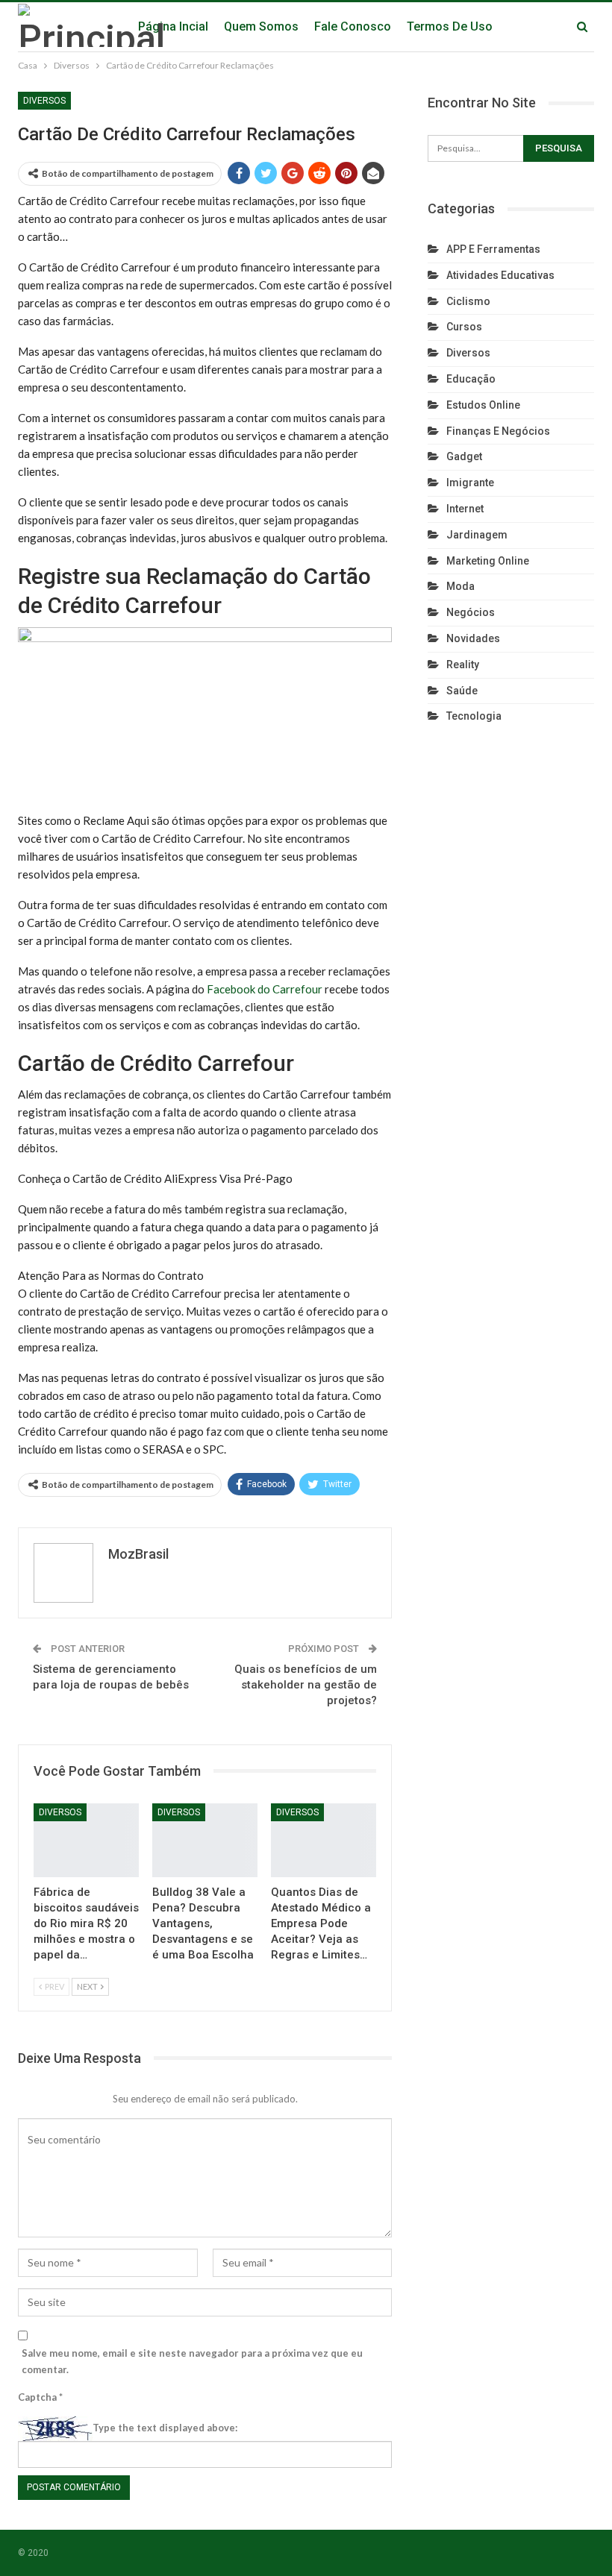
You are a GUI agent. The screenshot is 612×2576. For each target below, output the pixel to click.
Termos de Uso (450, 26)
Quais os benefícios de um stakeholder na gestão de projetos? (306, 1685)
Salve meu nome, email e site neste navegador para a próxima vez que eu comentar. (192, 2361)
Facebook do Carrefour (265, 989)
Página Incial (173, 26)
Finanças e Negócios (498, 431)
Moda (460, 586)
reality (463, 665)
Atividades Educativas (500, 275)
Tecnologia (474, 716)
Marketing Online (488, 561)
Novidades (473, 638)
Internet (465, 509)
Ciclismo (468, 301)
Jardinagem (477, 535)
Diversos (44, 101)
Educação (471, 379)
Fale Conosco (353, 26)
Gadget (464, 456)
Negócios (471, 612)
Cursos (464, 327)
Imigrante (470, 483)
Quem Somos (261, 26)
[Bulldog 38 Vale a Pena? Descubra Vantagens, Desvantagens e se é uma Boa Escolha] (205, 1840)
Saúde (462, 691)
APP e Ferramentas (493, 249)
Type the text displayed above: (165, 2428)
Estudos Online (483, 405)
